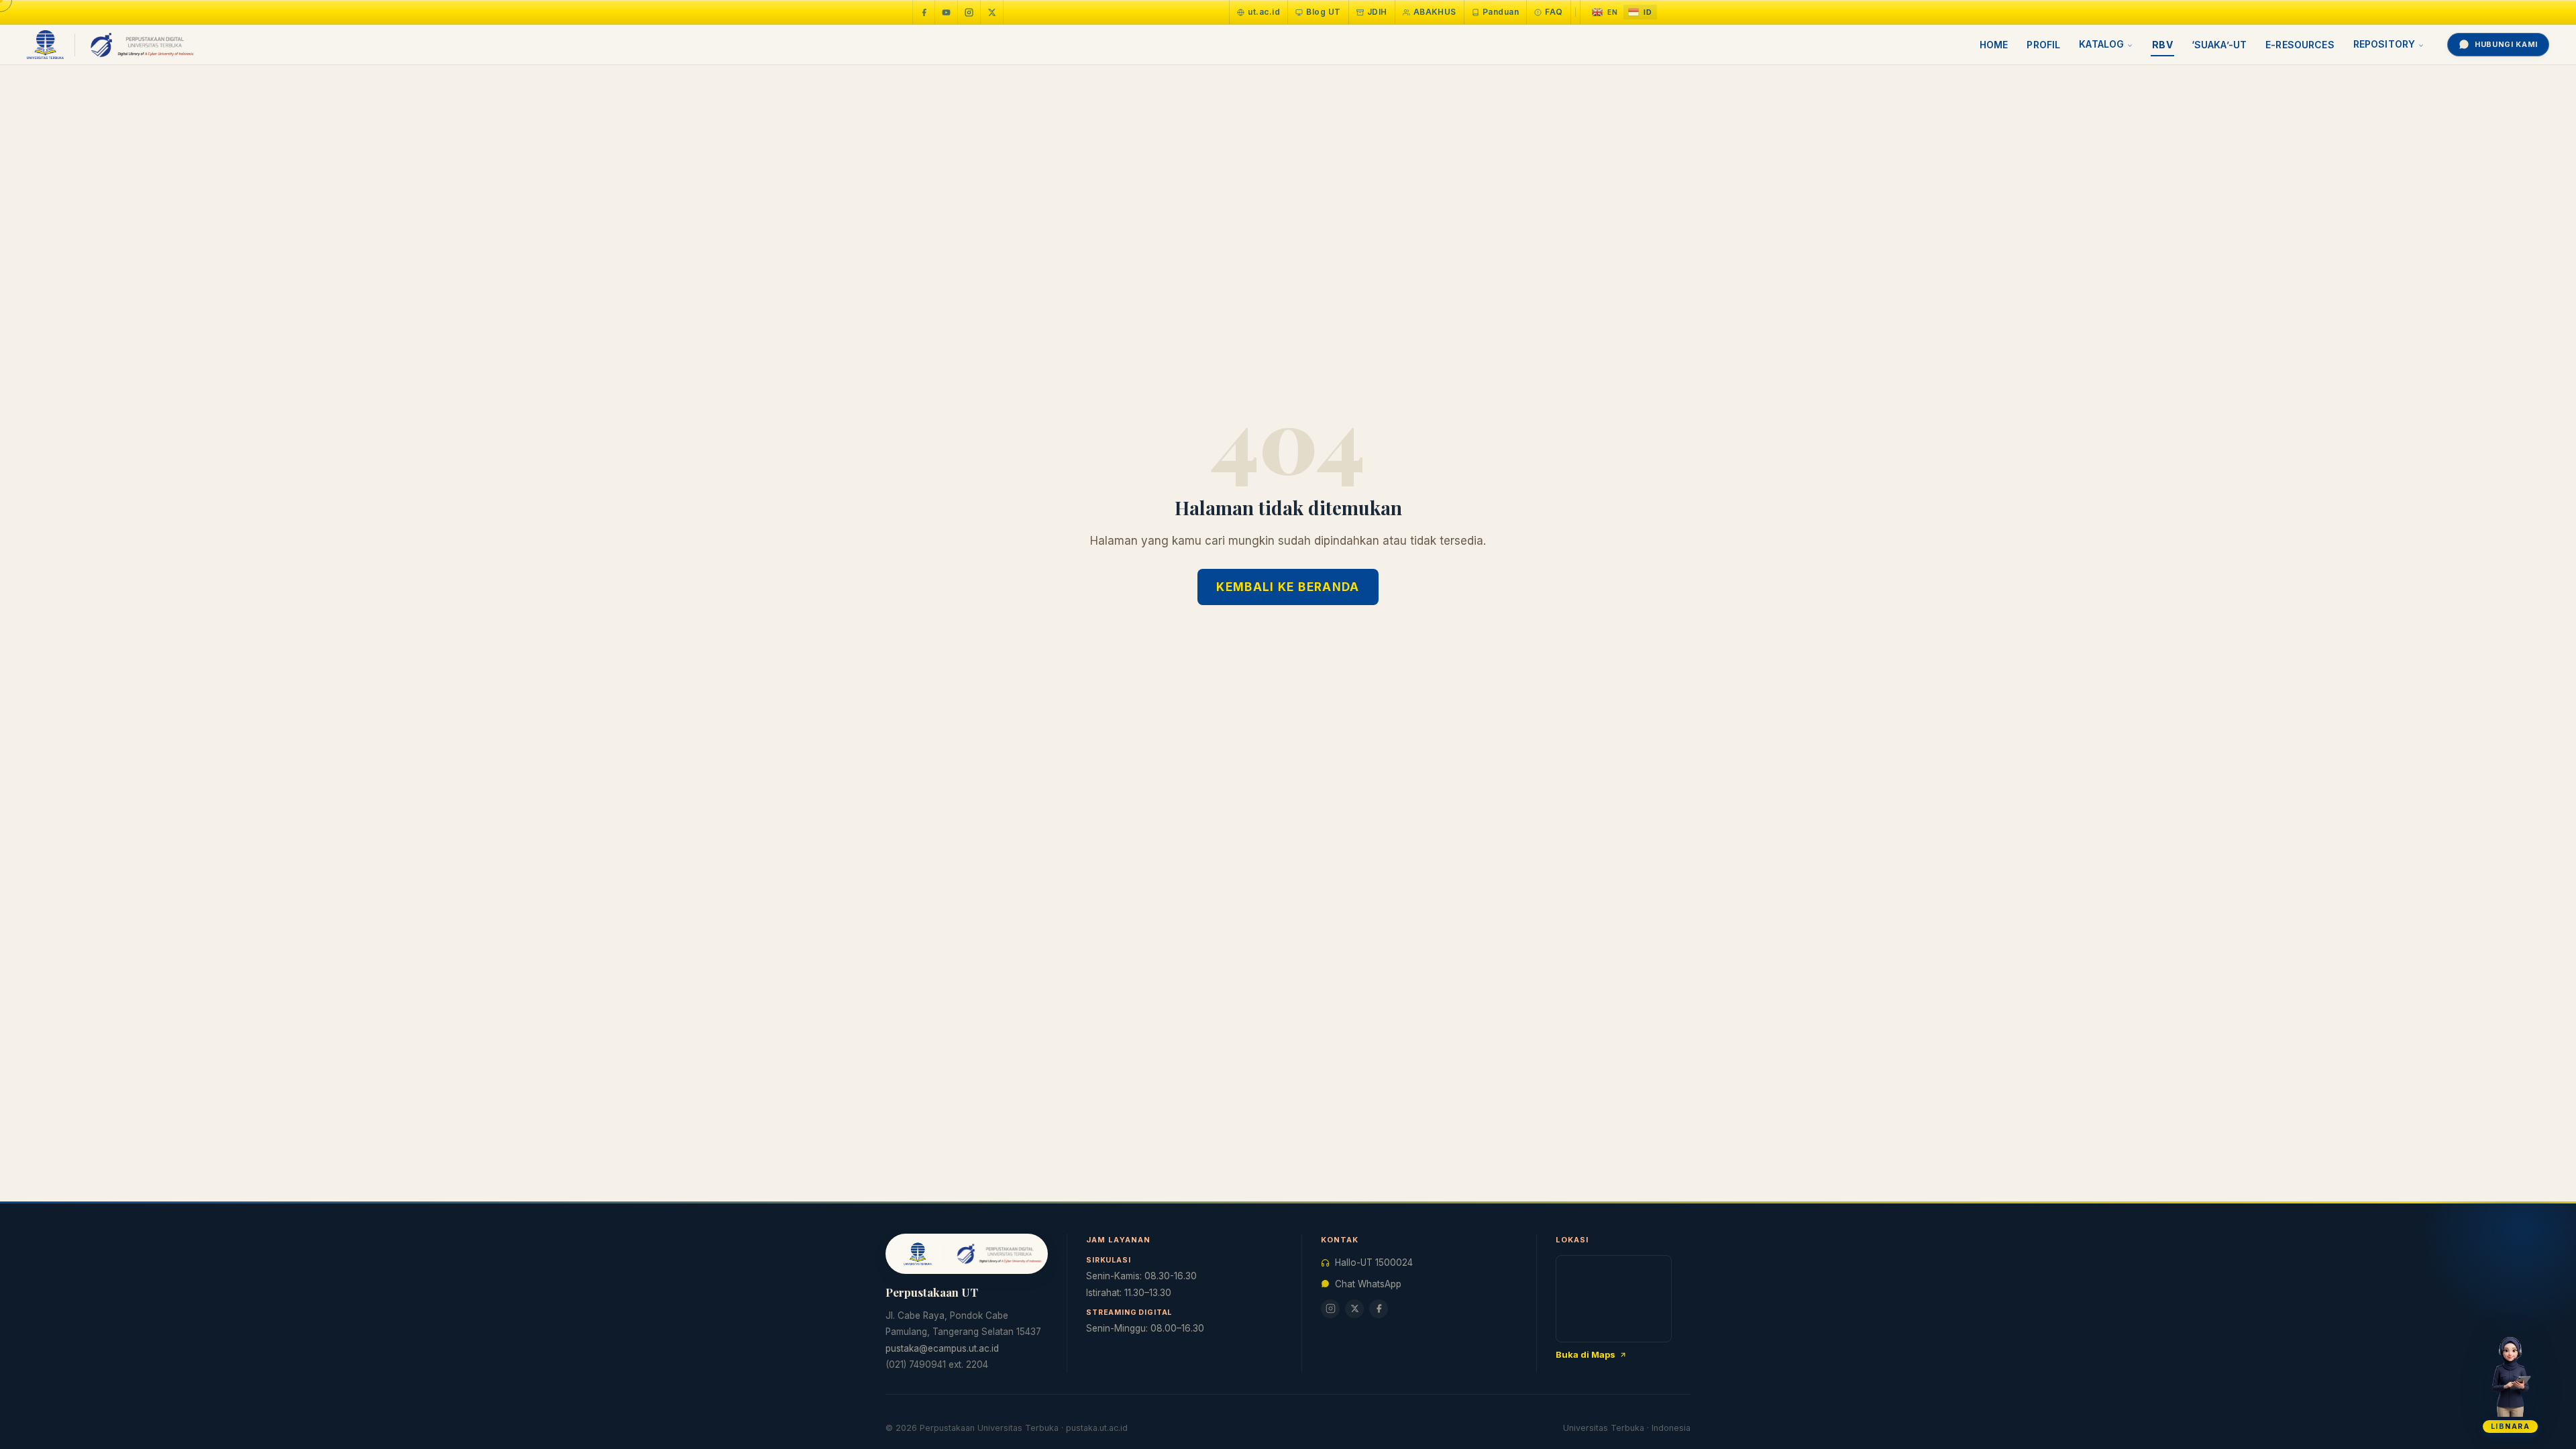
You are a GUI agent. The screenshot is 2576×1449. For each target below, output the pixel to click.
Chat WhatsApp (1368, 1284)
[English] (1605, 12)
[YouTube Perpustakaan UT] (947, 12)
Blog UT (1323, 12)
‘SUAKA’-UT (2219, 45)
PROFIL (2043, 45)
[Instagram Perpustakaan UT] (969, 12)
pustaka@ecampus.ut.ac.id (942, 1348)
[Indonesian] (1640, 12)
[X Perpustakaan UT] (1354, 1309)
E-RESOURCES (2300, 45)
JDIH (1377, 12)
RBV (2162, 45)
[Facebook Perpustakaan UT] (924, 12)
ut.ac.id (1264, 12)
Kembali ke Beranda (1288, 587)
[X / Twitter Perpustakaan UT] (992, 12)
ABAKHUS (1435, 12)
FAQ (1554, 12)
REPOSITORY (2384, 44)
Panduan (1501, 12)
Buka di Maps (1586, 1354)
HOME (1994, 45)
